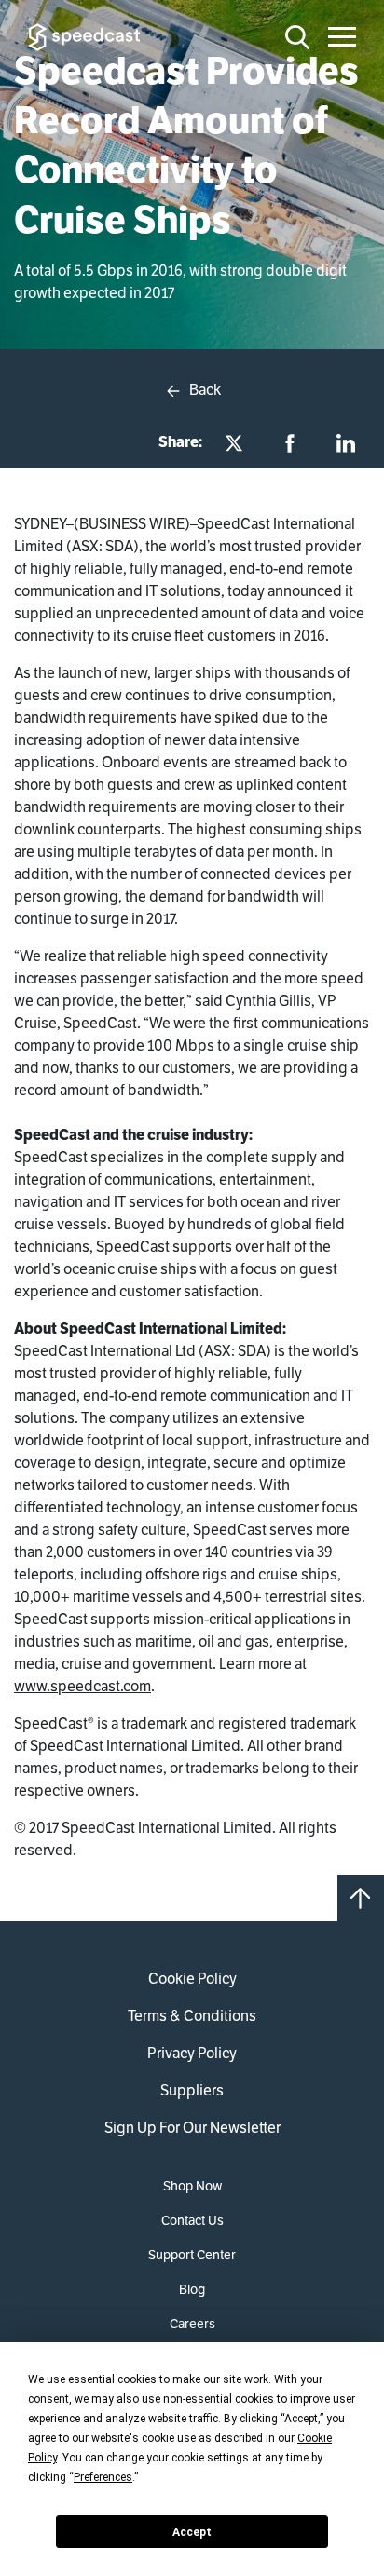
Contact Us (192, 2220)
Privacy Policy (192, 2053)
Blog (192, 2289)
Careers (192, 2324)
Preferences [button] (103, 2477)
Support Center (192, 2255)
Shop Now (192, 2186)
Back (204, 390)
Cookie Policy (192, 1979)
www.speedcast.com (82, 1686)
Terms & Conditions (192, 2016)
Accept (192, 2532)
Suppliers (192, 2090)
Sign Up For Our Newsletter (192, 2128)
